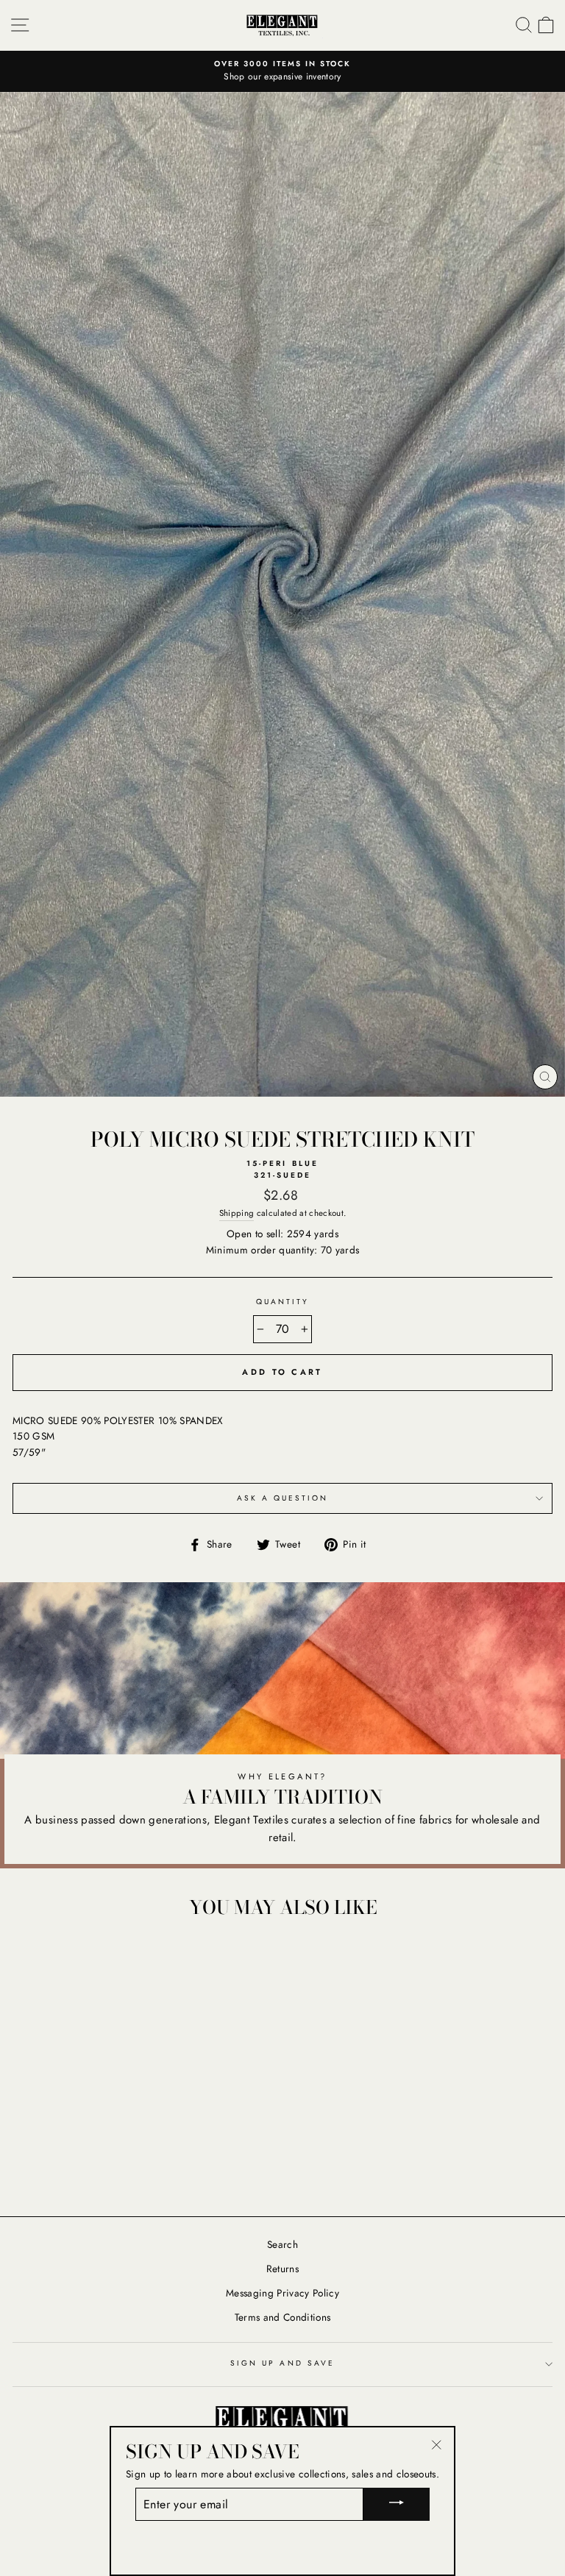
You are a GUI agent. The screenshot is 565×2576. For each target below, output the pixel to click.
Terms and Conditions (283, 2317)
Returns (282, 2269)
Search (282, 2244)
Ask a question (283, 1498)
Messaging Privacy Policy (282, 2293)
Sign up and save (282, 2363)
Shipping (237, 1213)
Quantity (282, 1302)
